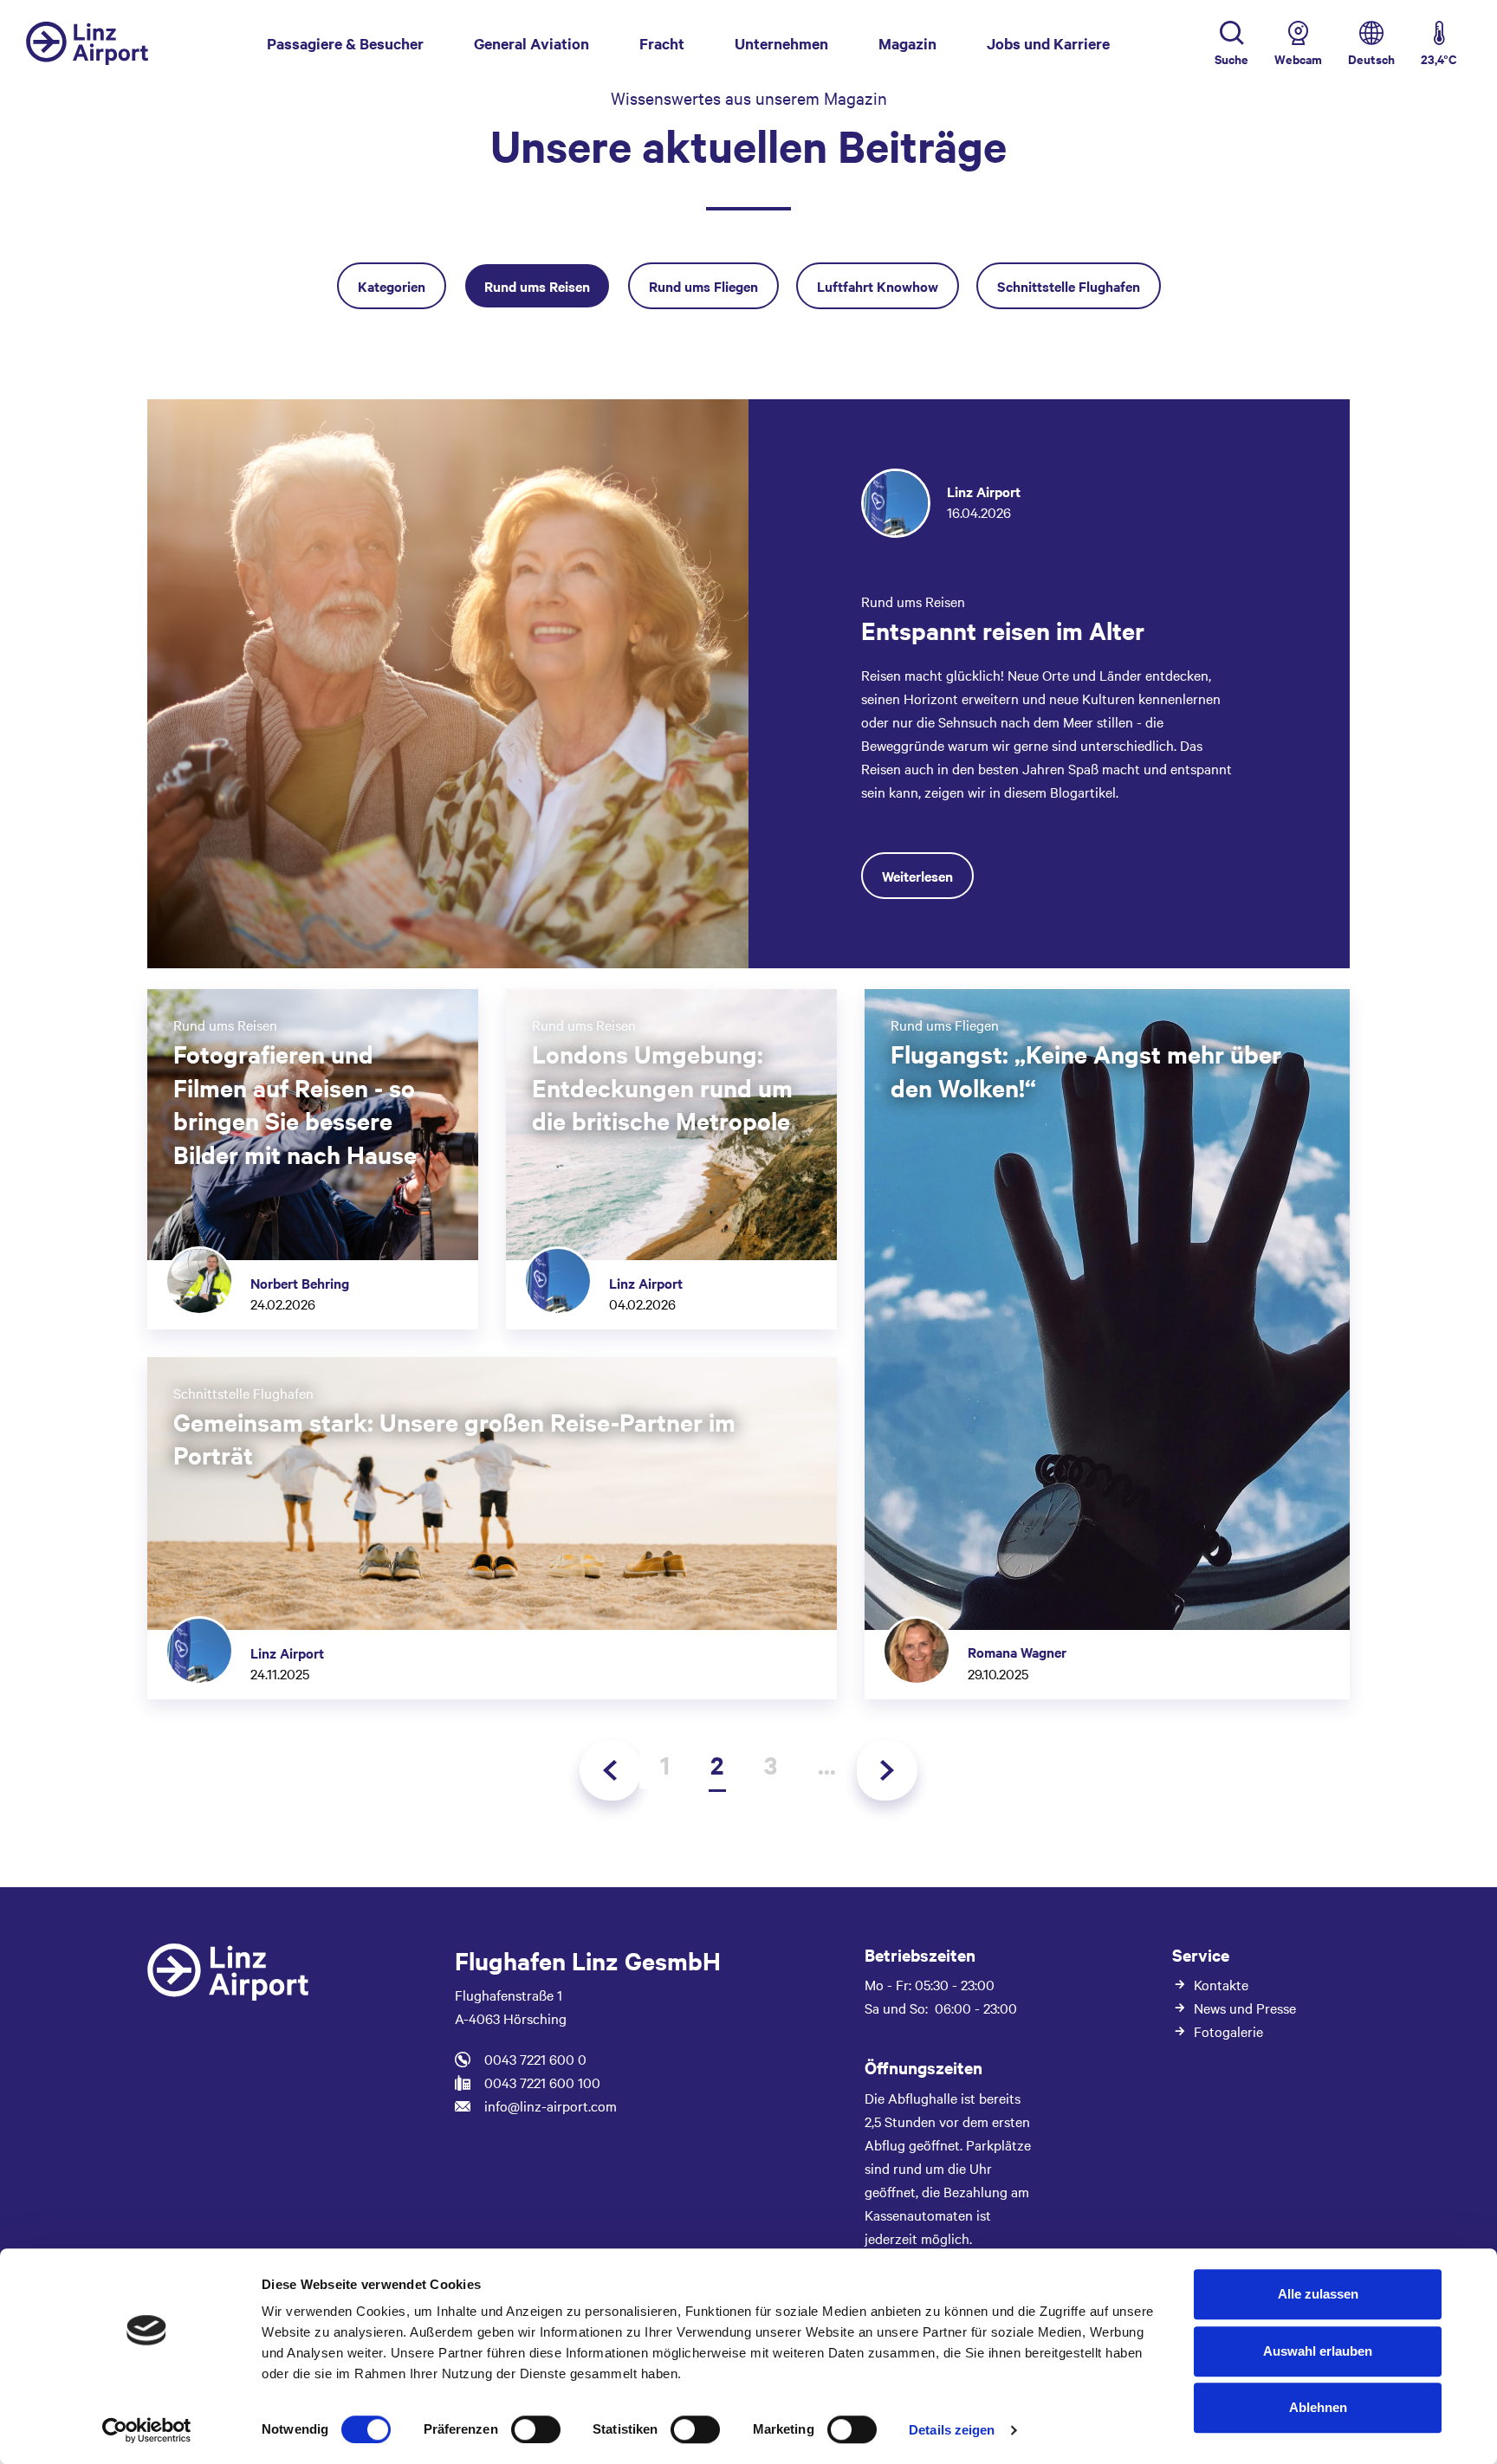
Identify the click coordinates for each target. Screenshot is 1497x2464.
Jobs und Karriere (1048, 43)
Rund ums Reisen (537, 286)
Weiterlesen (917, 876)
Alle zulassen (1318, 2294)
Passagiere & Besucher (345, 43)
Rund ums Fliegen (703, 286)
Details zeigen (952, 2430)
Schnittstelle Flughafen (1069, 286)
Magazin (907, 43)
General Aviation (531, 43)
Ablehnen (1318, 2407)
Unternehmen (781, 43)
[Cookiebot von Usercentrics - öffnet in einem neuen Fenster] (147, 2430)
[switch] (536, 2429)
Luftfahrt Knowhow (878, 286)
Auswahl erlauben (1318, 2351)
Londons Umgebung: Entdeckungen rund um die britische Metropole (662, 1086)
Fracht (662, 43)
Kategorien (392, 286)
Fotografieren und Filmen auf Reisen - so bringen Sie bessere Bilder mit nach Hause (295, 1103)
